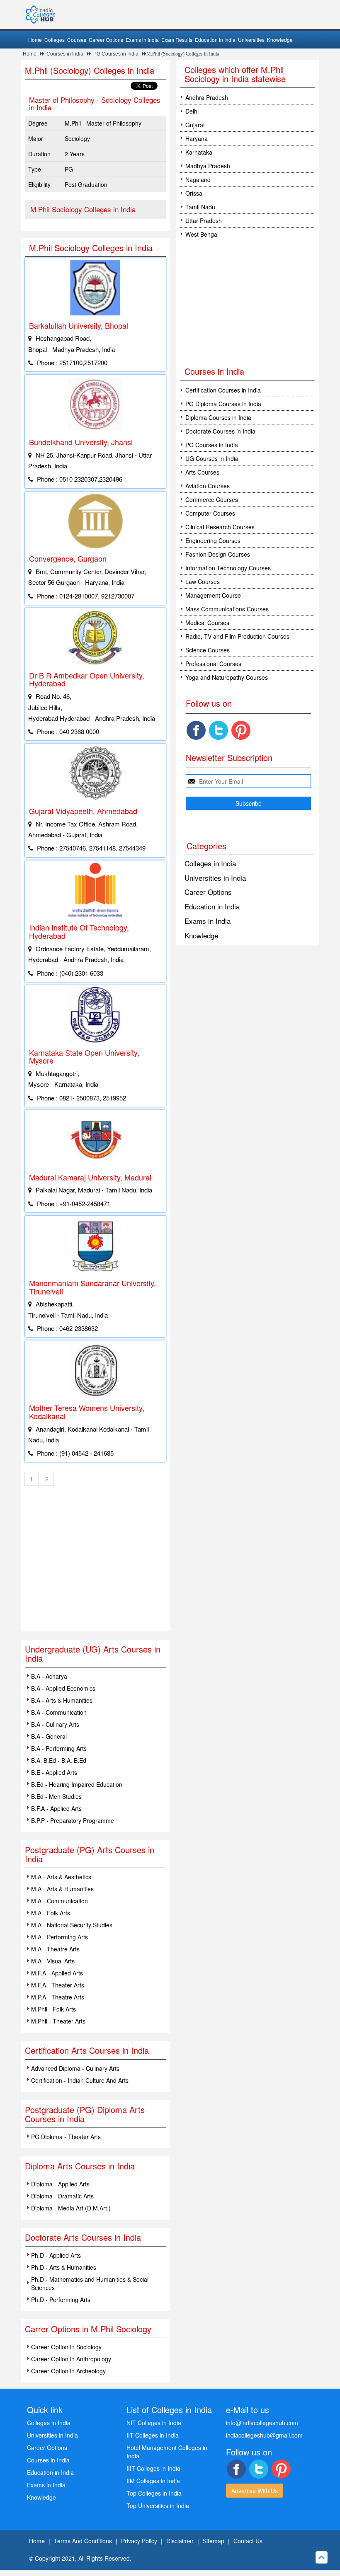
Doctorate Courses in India (220, 431)
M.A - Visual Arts (53, 1961)
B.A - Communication (59, 1712)
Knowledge (280, 40)
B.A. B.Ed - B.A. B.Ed (59, 1760)
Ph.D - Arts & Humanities (64, 2267)
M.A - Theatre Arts (55, 1949)
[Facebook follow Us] (196, 730)
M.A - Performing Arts (59, 1937)
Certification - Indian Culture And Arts (80, 2080)
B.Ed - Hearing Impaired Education (77, 1784)
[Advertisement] (95, 1569)
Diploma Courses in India (218, 417)
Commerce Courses (212, 499)
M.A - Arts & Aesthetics (61, 1877)
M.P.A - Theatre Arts (58, 1997)
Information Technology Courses (228, 568)
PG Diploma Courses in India (223, 404)
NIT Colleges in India (154, 2423)
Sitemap (214, 2541)
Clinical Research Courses (220, 527)
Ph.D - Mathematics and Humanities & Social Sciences (90, 2283)
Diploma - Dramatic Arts (62, 2196)
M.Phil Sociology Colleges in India (83, 209)
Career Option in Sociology (66, 2347)
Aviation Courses (208, 486)
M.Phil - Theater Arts (58, 2021)
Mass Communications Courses (227, 609)
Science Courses (208, 650)
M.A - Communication (59, 1901)
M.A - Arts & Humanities (62, 1889)
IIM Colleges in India (153, 2481)
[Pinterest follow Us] (241, 730)
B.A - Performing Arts (59, 1748)
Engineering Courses (213, 540)
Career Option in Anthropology (71, 2359)
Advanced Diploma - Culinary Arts (75, 2068)
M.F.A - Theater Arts (58, 1985)
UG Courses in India (212, 458)
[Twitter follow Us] (219, 730)
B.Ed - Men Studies (56, 1796)
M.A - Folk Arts (51, 1913)
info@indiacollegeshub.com (262, 2423)
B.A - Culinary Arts (55, 1724)
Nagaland (198, 179)
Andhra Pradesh (207, 97)
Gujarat (195, 125)
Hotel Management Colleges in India (167, 2452)
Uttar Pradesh (204, 221)
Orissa (194, 193)
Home (35, 40)
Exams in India (142, 40)
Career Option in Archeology (68, 2371)
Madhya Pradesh (208, 166)
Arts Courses (202, 472)
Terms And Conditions (83, 2541)
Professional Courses (213, 664)
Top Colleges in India (154, 2493)
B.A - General (49, 1736)
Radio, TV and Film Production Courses (237, 636)
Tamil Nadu (200, 207)
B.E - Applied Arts (54, 1772)
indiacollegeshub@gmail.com (264, 2435)
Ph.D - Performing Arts (61, 2300)
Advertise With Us (255, 2491)
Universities (251, 40)
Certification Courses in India (223, 390)
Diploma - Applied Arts (60, 2184)
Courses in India (65, 54)
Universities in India (215, 878)
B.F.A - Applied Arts (56, 1808)
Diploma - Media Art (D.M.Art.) (71, 2208)
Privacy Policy (139, 2541)
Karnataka (199, 152)
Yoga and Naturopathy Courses (227, 677)
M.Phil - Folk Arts (53, 2009)
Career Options (106, 40)
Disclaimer (180, 2541)
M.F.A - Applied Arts (57, 1973)
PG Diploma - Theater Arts (66, 2137)
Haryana (197, 138)
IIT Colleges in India (153, 2435)
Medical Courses (207, 623)
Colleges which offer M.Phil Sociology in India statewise (235, 74)
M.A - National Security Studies (72, 1925)
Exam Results (177, 40)
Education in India (215, 40)
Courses (77, 40)
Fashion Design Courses (218, 554)
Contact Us (248, 2541)
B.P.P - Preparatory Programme (73, 1820)
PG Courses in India (116, 54)
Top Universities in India (158, 2506)
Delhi (192, 111)
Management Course (213, 595)
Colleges (55, 40)
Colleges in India (210, 863)
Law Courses (203, 582)
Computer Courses (210, 513)
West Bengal (202, 234)
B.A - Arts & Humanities (62, 1700)
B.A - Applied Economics (63, 1688)
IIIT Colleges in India (153, 2468)
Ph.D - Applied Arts (56, 2255)
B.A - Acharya (49, 1676)
